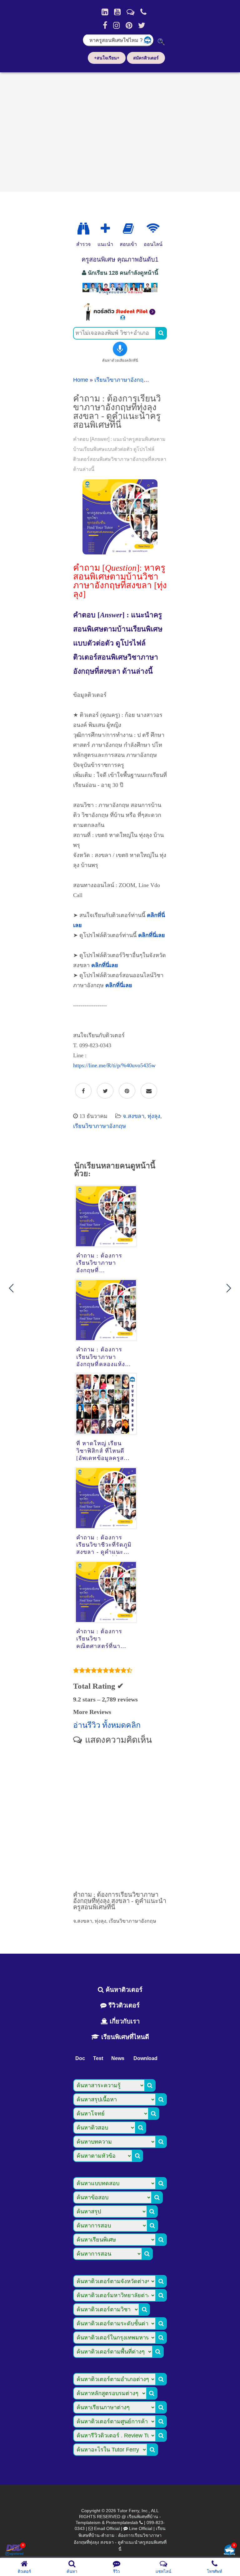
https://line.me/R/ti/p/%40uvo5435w (114, 1065)
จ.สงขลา (134, 1116)
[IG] (116, 25)
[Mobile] (143, 12)
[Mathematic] (105, 229)
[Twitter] (142, 25)
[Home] (105, 12)
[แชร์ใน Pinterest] (127, 1091)
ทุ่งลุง (154, 1116)
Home (81, 380)
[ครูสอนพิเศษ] (120, 294)
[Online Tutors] (153, 229)
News (118, 2058)
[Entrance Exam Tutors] (128, 229)
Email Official (107, 2528)
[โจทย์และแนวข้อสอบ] (229, 2550)
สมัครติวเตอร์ (146, 58)
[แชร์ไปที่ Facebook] (83, 1091)
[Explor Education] (83, 229)
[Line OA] (130, 12)
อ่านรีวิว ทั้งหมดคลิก (107, 1725)
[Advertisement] (120, 130)
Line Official (141, 2528)
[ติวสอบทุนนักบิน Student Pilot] (120, 319)
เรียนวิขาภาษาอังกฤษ (121, 380)
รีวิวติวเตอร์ (123, 2005)
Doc (80, 2058)
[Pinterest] (129, 25)
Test (98, 2058)
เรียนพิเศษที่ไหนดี (124, 2037)
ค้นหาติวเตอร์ (123, 1990)
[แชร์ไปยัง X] (105, 1091)
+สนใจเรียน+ (107, 58)
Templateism (88, 2522)
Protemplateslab (122, 2522)
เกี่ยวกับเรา (124, 2021)
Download (145, 2058)
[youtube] (117, 12)
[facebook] (105, 25)
